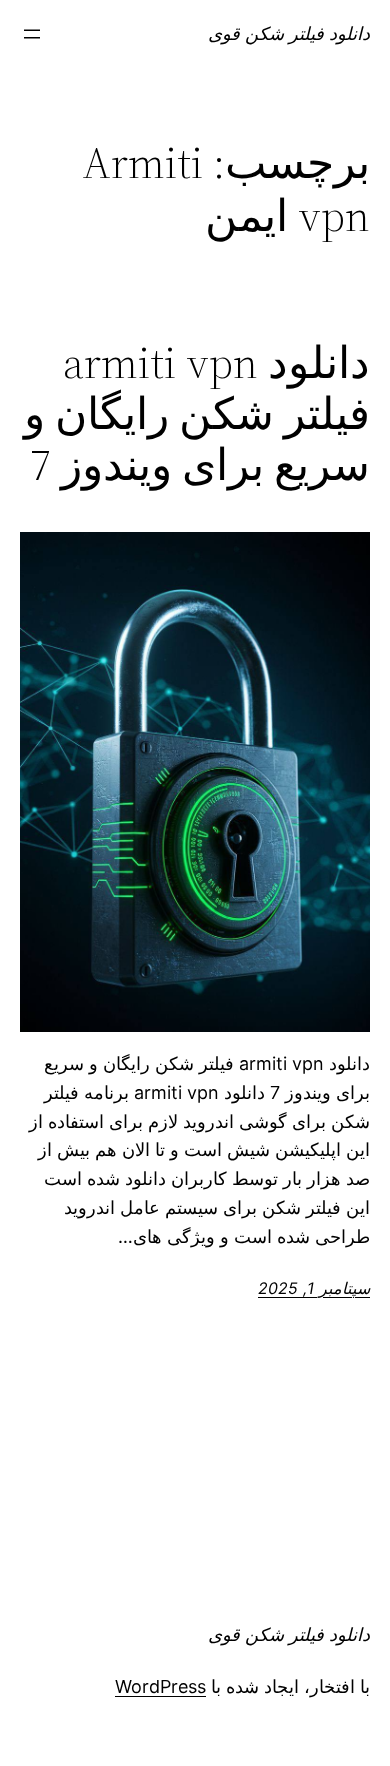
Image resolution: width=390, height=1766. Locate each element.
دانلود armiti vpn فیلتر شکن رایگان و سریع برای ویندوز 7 (197, 414)
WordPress (160, 1686)
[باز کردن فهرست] (32, 34)
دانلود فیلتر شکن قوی (289, 33)
